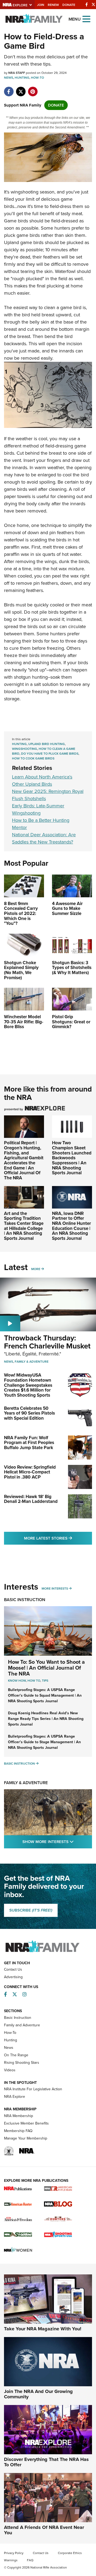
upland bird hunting (47, 744)
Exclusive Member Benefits (26, 2123)
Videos (10, 2070)
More (36, 1269)
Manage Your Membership (26, 2138)
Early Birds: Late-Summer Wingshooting (38, 809)
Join (41, 5)
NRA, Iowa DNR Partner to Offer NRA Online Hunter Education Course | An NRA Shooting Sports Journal (71, 1226)
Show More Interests (57, 1842)
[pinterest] (33, 89)
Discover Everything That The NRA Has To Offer (46, 2462)
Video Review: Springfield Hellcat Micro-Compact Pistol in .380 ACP (30, 1472)
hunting (19, 744)
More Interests (55, 1589)
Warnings (11, 2560)
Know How (17, 1681)
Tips (45, 1681)
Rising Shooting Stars (22, 2063)
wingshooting (25, 749)
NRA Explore (15, 2097)
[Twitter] (93, 5)
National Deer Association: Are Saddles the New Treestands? (44, 838)
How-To (37, 78)
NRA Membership (19, 2116)
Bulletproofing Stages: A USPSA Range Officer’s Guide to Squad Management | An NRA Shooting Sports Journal (45, 1695)
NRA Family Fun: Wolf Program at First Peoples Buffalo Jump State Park (29, 1443)
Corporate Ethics (70, 2553)
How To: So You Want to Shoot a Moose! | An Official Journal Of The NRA (46, 1668)
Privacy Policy (14, 2553)
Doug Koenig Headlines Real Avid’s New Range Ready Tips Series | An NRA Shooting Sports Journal (46, 1719)
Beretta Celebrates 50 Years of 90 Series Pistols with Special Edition (29, 1413)
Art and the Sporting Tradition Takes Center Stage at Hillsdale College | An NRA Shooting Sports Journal (24, 1226)
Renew (53, 5)
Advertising (13, 1977)
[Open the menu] (86, 19)
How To (34, 1681)
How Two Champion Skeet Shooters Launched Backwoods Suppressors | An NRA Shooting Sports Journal (72, 1158)
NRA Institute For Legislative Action (33, 2089)
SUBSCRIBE (31, 1910)
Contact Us (13, 1969)
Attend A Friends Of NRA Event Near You (44, 2530)
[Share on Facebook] (9, 89)
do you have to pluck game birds (50, 754)
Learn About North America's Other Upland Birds (42, 780)
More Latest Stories (58, 1538)
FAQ (30, 2560)
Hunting (22, 78)
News (9, 78)
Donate (69, 5)
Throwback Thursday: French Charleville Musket (47, 1342)
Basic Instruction (25, 1600)
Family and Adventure (22, 2025)
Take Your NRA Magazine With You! (43, 2329)
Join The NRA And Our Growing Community (38, 2394)
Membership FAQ (18, 2131)
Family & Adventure (32, 1362)
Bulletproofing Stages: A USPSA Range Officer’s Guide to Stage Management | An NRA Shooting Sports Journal (44, 1742)
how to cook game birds (33, 758)
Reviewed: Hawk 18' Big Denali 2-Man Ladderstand (31, 1499)
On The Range (16, 2055)
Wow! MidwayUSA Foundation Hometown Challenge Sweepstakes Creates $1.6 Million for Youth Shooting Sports (28, 1385)
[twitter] (21, 89)
